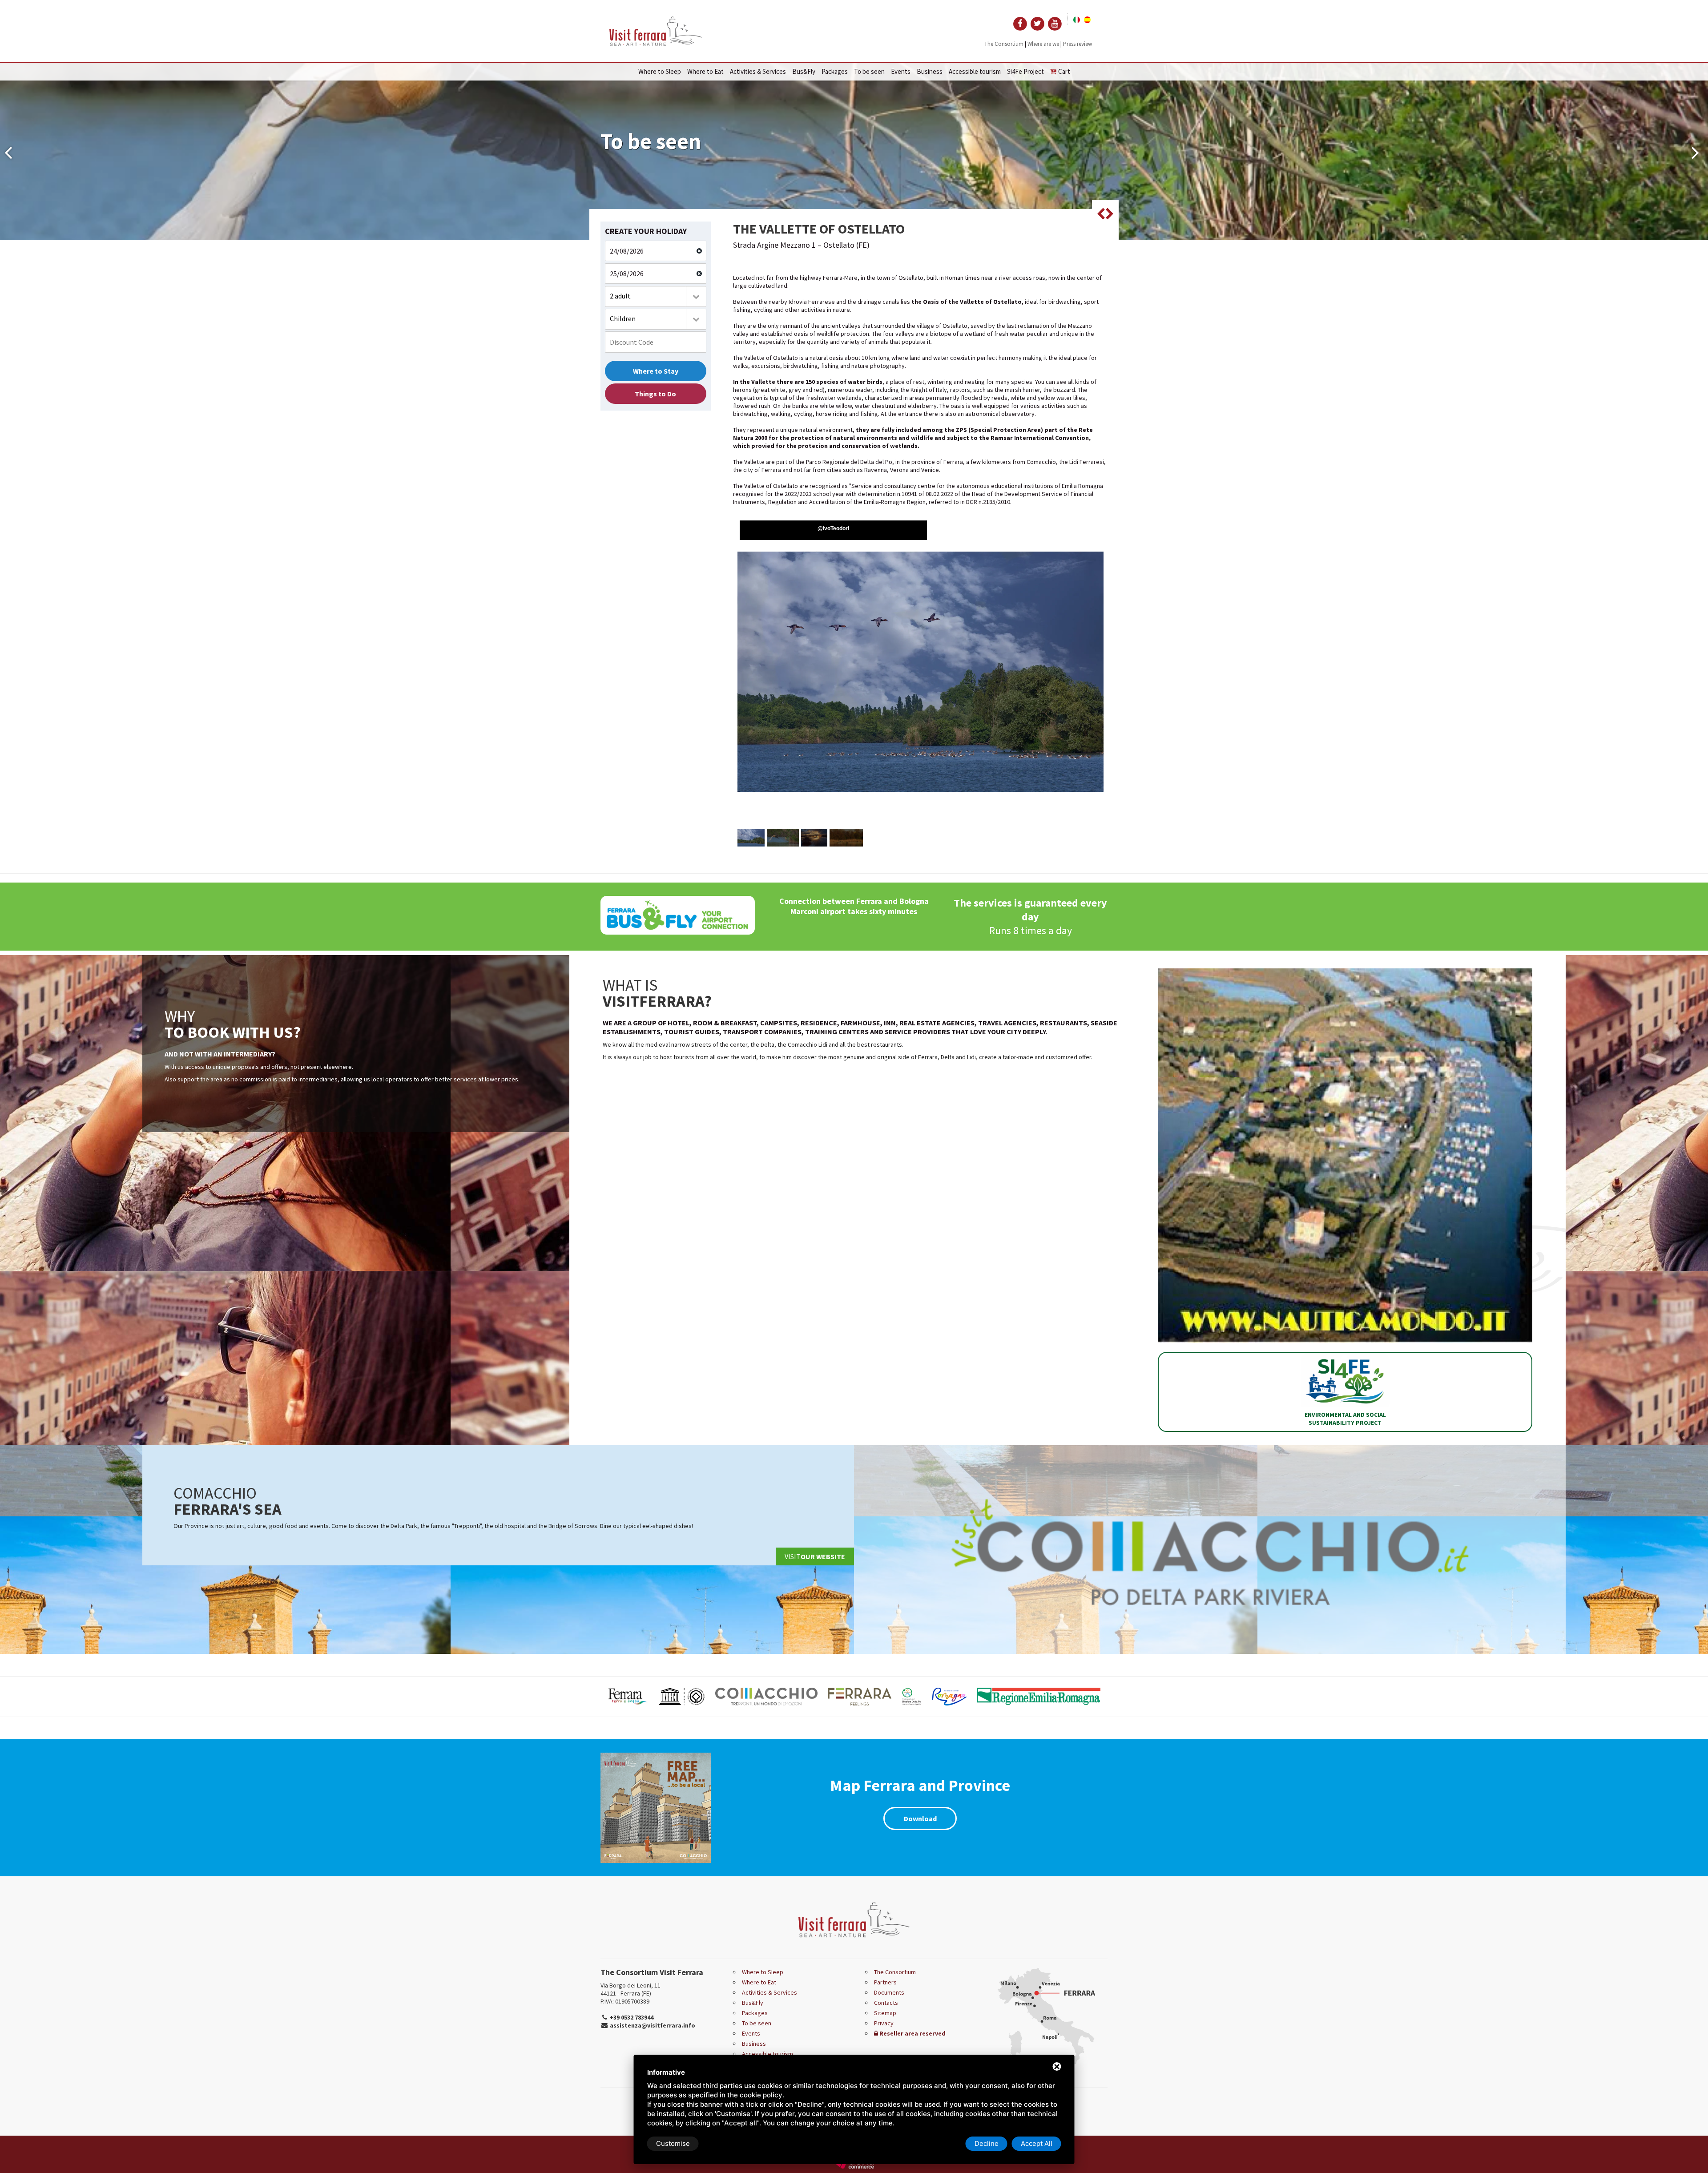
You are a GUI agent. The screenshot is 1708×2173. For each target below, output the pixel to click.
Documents (889, 1992)
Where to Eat (705, 71)
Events (901, 71)
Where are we (1043, 44)
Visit (815, 1556)
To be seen (869, 71)
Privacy (884, 2023)
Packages (835, 71)
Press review (1078, 44)
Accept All (1037, 2143)
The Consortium (1004, 44)
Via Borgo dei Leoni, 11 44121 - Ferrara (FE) (630, 1989)
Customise (673, 2143)
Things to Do (655, 394)
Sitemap (885, 2013)
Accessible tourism (975, 71)
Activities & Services (758, 71)
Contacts (886, 2003)
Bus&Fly (804, 71)
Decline (987, 2143)
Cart (1064, 71)
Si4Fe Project (1025, 71)
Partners (885, 1982)
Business (930, 71)
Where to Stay (656, 371)
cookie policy (761, 2095)
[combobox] (656, 296)
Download (920, 1818)
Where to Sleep (660, 71)
